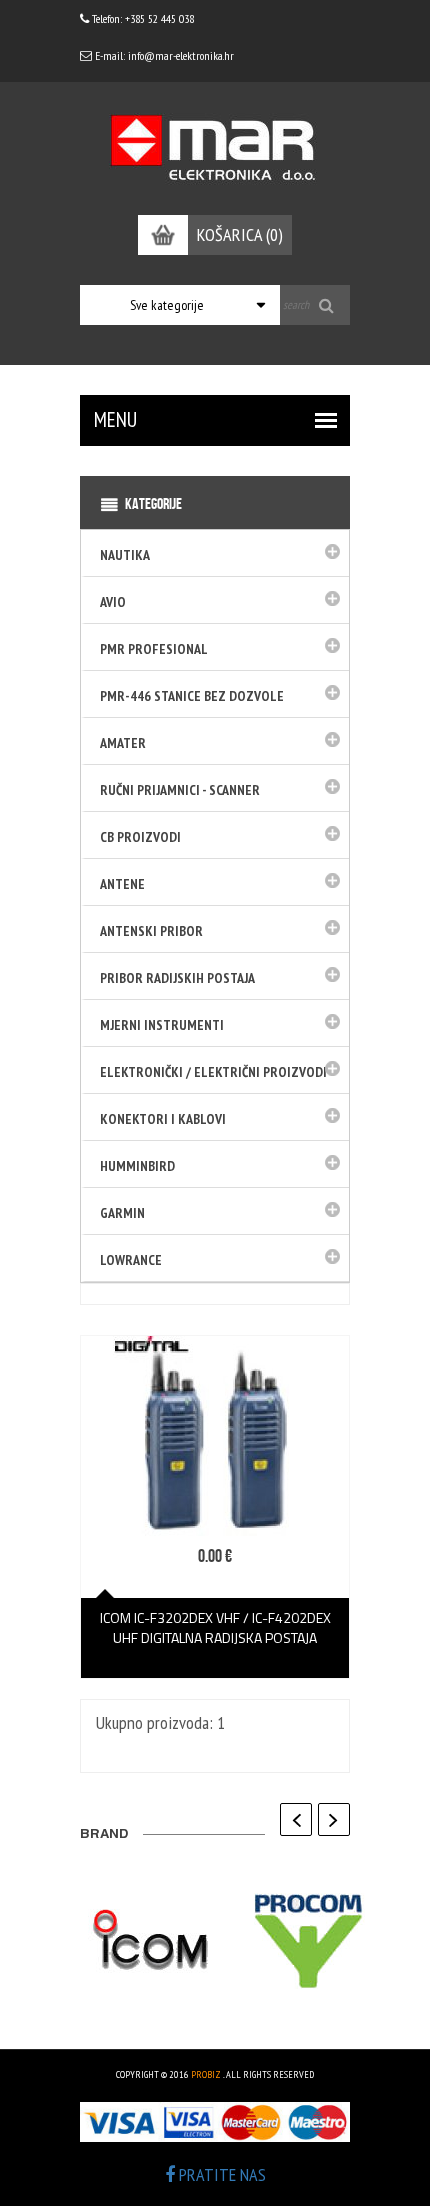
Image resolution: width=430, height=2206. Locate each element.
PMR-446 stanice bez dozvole (192, 696)
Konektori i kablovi (163, 1119)
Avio (113, 602)
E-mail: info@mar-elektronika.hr (163, 55)
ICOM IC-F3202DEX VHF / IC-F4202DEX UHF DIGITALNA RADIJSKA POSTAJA (215, 1627)
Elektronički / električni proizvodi (213, 1072)
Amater (123, 743)
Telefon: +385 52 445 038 (141, 18)
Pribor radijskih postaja (177, 978)
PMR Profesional (154, 649)
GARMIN (122, 1213)
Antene (122, 884)
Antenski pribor (151, 931)
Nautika (125, 555)
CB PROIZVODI (140, 837)
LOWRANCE (131, 1260)
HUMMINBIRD (137, 1166)
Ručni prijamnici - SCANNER (180, 790)
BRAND (104, 1835)
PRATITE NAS (220, 2174)
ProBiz (206, 2074)
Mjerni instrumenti (162, 1025)
